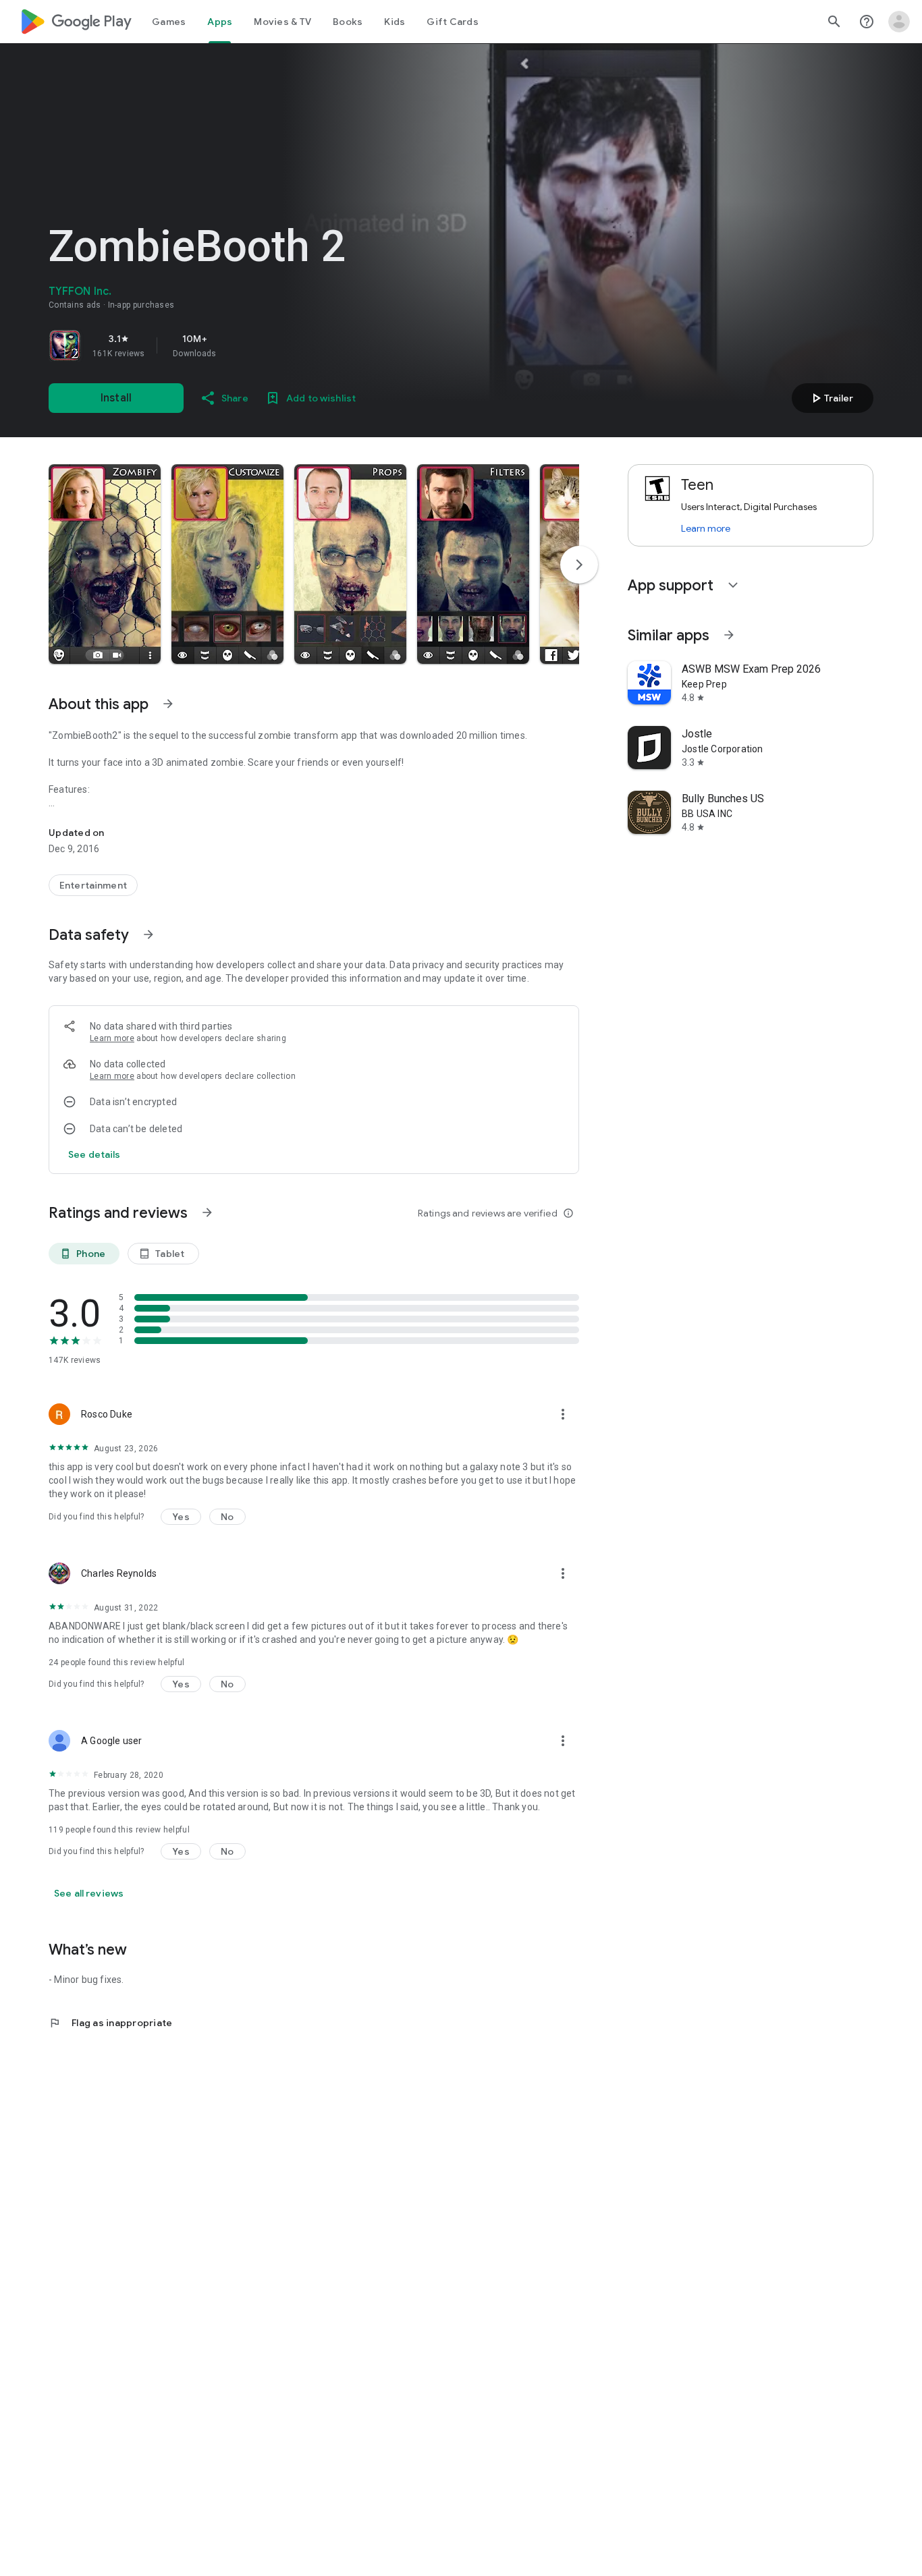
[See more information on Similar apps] (729, 635)
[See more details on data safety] (94, 1154)
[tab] (169, 22)
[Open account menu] (899, 22)
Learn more (112, 1038)
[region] (238, 345)
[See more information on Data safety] (148, 934)
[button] (105, 564)
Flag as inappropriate (110, 2023)
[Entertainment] (93, 885)
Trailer (831, 398)
